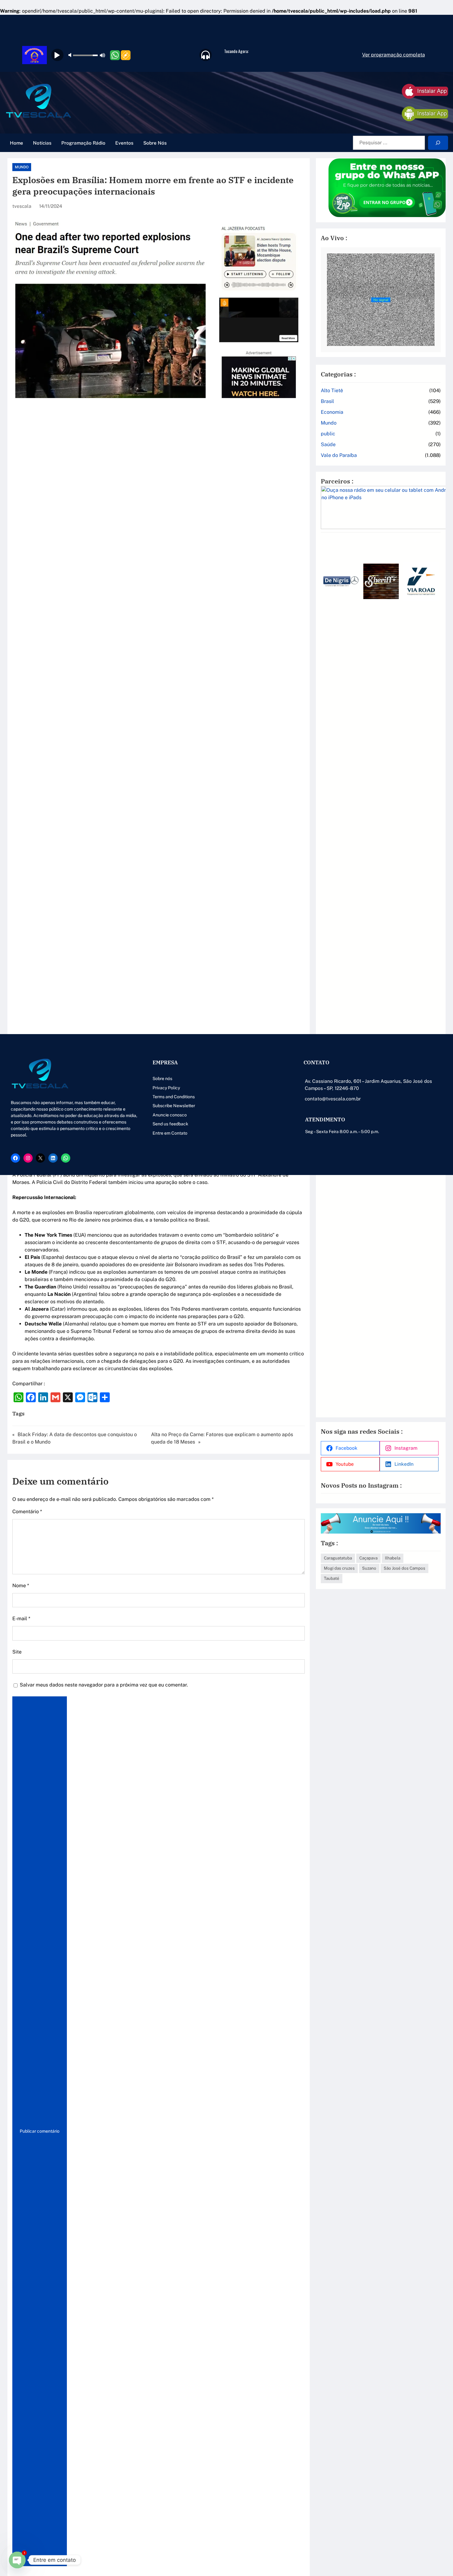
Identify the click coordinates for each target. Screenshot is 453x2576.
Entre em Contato (170, 1133)
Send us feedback (170, 1124)
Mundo (22, 167)
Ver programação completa (394, 55)
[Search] (438, 143)
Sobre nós (162, 1078)
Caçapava (368, 1558)
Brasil (327, 401)
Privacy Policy (166, 1088)
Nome (21, 1586)
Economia (332, 412)
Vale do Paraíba (339, 455)
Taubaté (332, 1578)
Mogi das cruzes (339, 1568)
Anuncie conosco (170, 1115)
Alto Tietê (332, 390)
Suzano (369, 1568)
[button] (328, 974)
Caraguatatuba (338, 1558)
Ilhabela (393, 1558)
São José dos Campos (404, 1568)
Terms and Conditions (174, 1097)
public (328, 434)
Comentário (27, 1512)
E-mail (21, 1619)
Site (17, 1652)
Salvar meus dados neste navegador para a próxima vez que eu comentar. (104, 1685)
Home (16, 143)
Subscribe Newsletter (174, 1106)
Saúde (328, 444)
